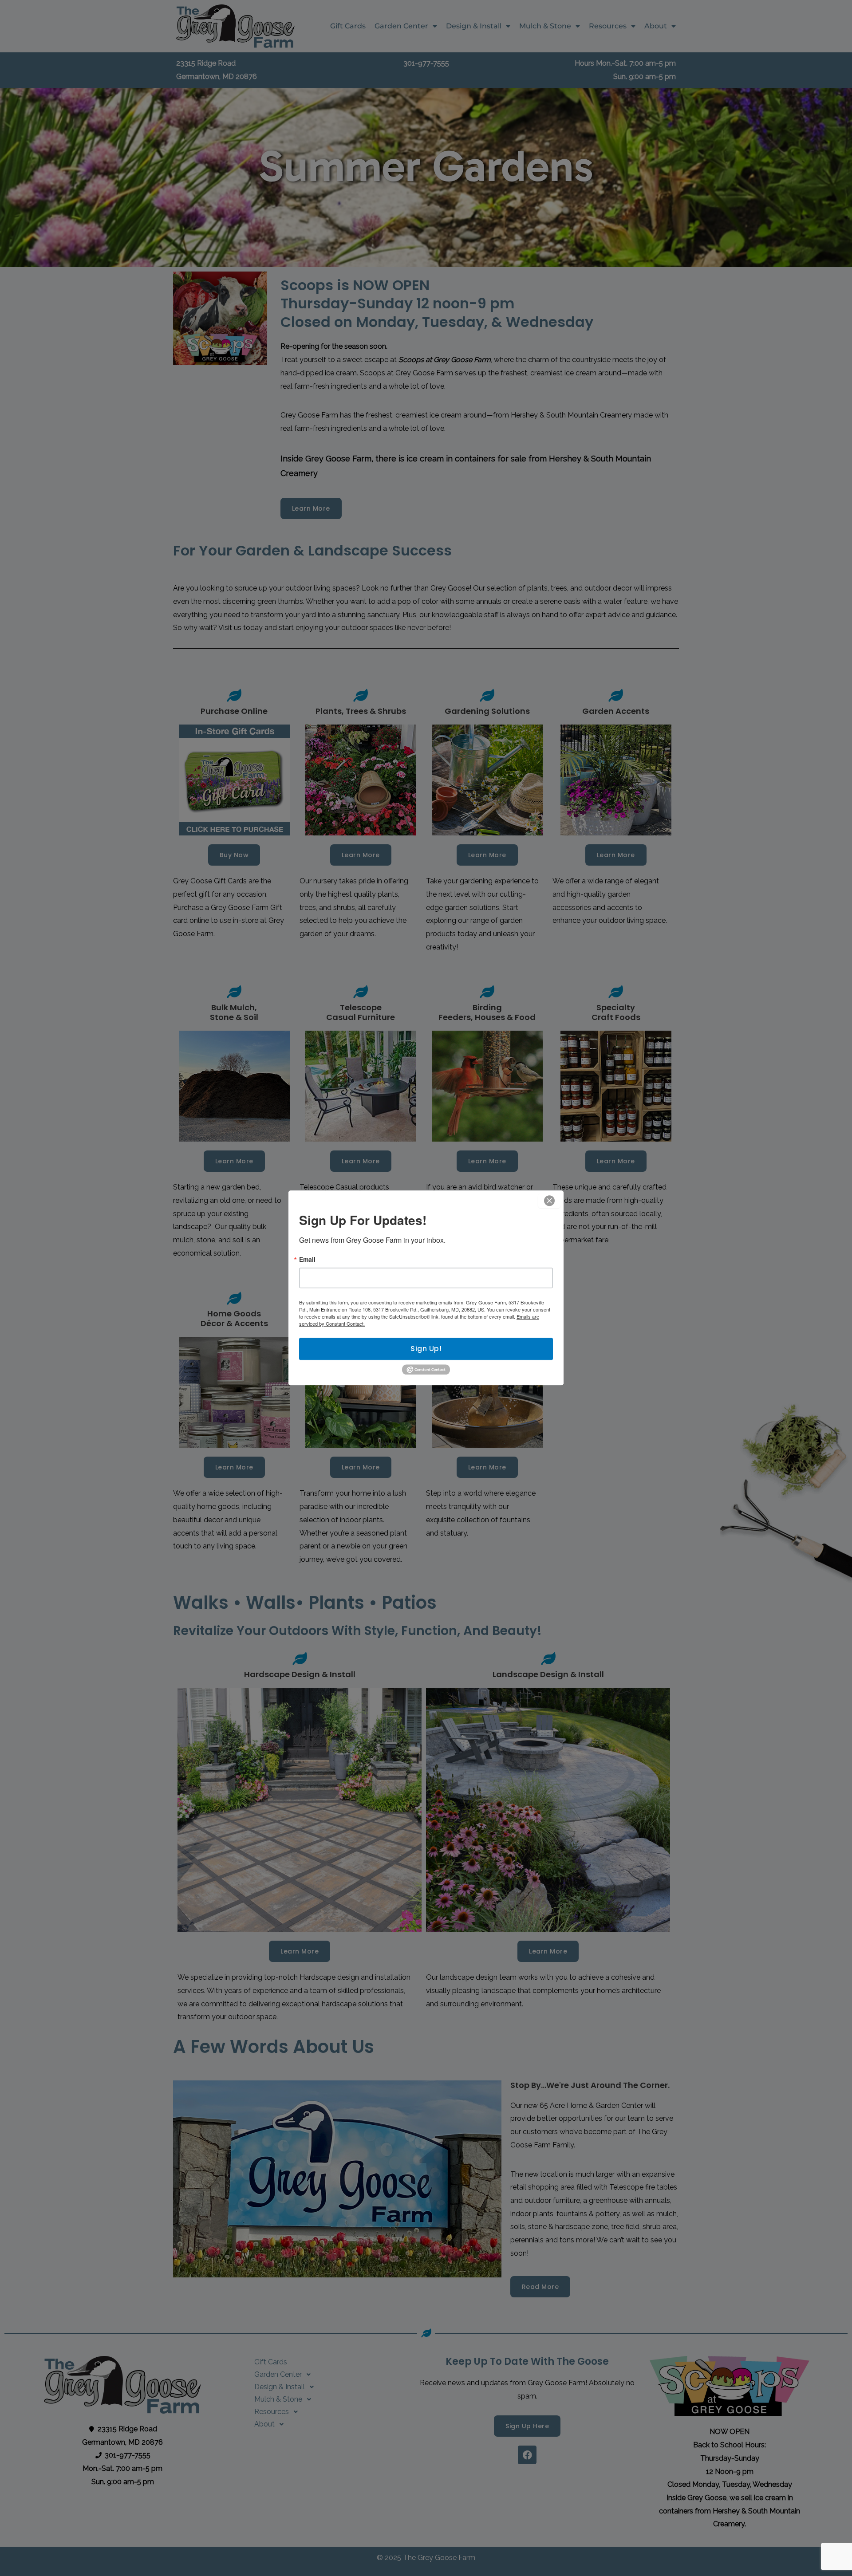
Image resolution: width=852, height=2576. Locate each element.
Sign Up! (426, 1349)
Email (307, 1259)
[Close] (549, 1201)
